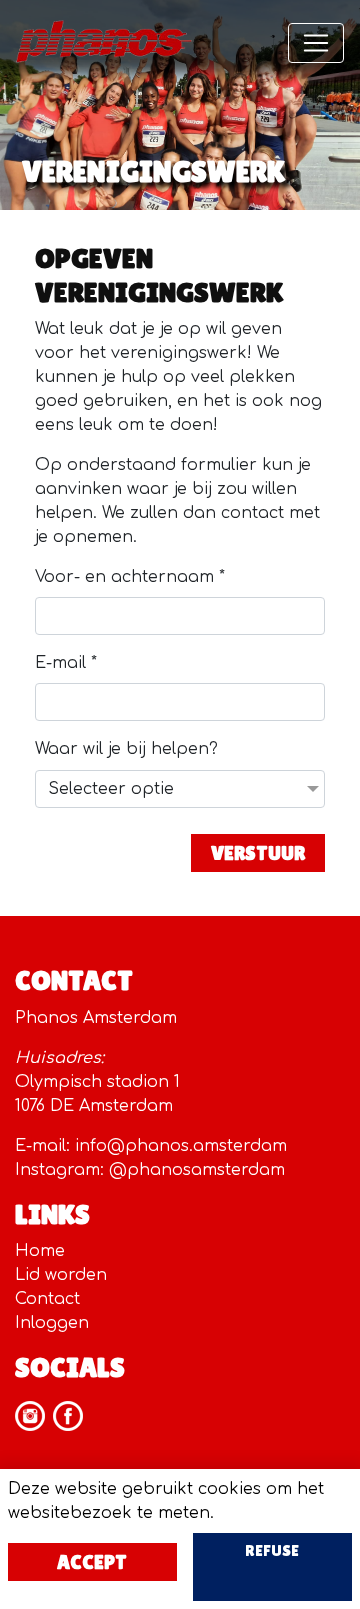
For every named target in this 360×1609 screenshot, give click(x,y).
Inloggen (52, 1323)
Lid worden (61, 1275)
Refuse (272, 1550)
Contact (47, 1299)
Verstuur (258, 853)
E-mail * (66, 663)
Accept (92, 1562)
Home (40, 1251)
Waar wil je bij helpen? (126, 749)
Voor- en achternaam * (130, 577)
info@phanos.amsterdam (181, 1146)
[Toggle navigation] (316, 43)
